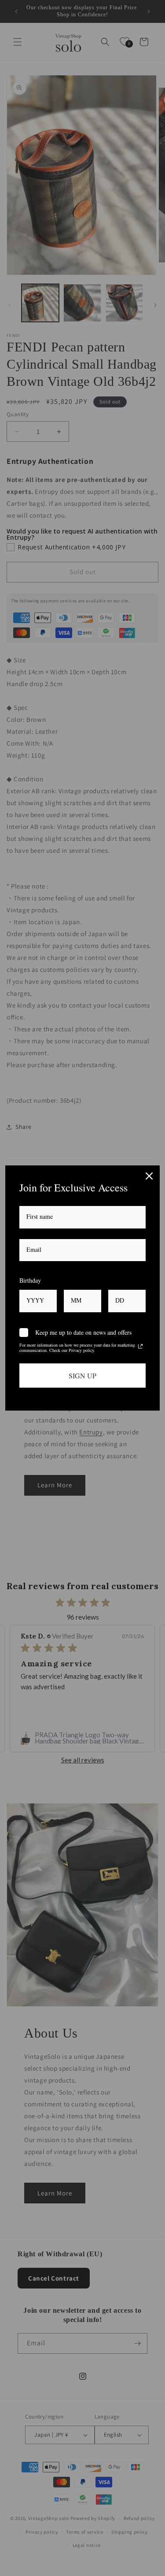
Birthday (30, 1280)
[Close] (149, 1176)
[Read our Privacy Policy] (140, 1346)
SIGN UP (82, 1376)
